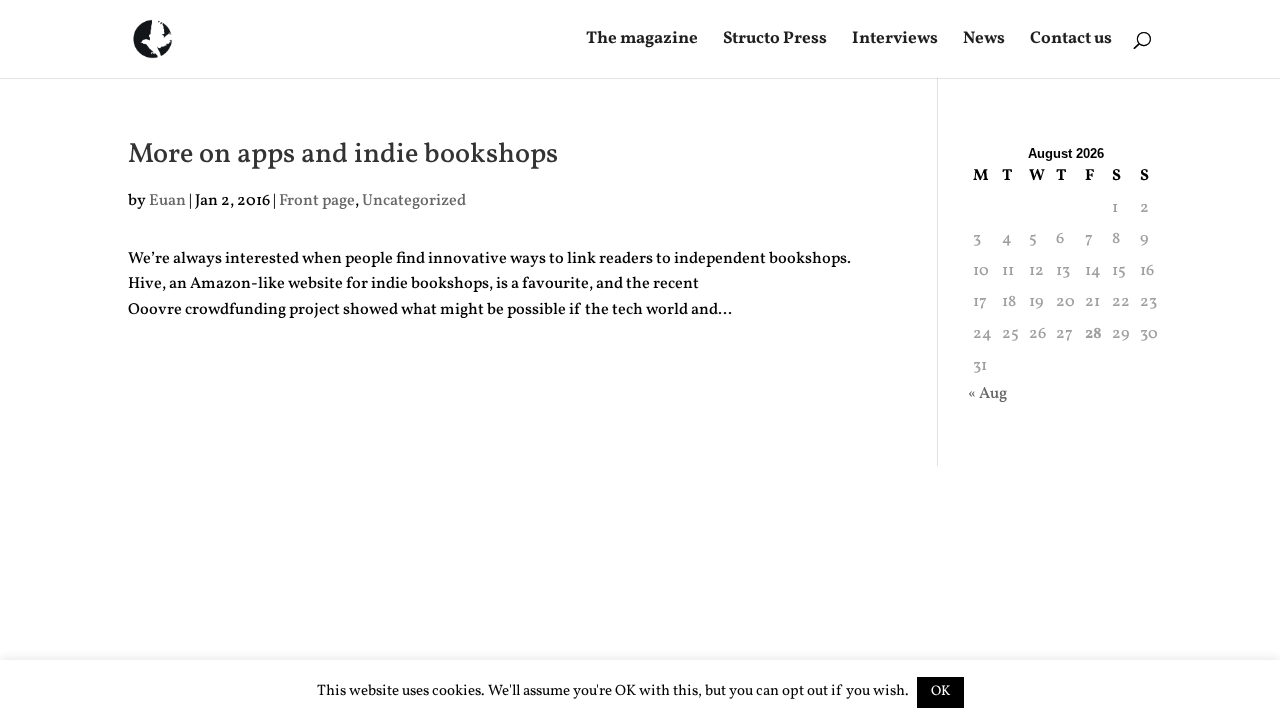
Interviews (895, 41)
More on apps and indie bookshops (343, 155)
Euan (167, 201)
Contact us (1071, 41)
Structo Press (775, 41)
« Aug (987, 394)
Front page (317, 201)
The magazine (642, 41)
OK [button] (940, 691)
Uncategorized (414, 201)
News (984, 41)
